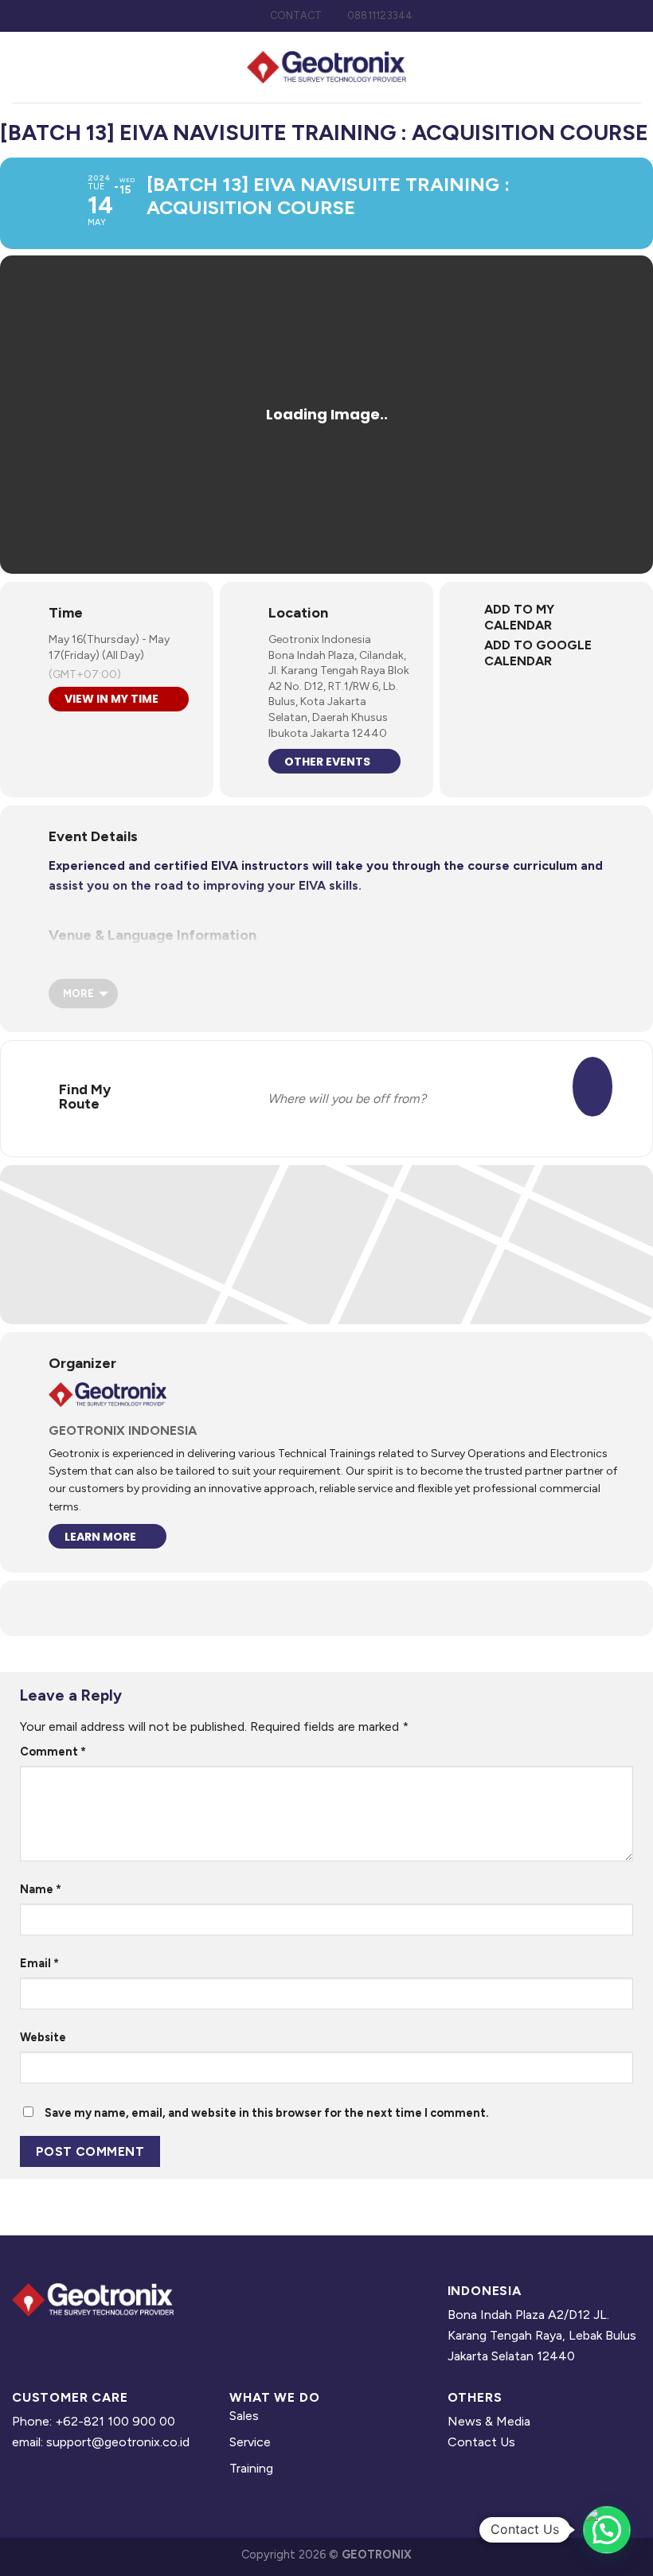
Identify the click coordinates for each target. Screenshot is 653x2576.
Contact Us (481, 2442)
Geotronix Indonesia (320, 639)
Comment (53, 1752)
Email (39, 1963)
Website (43, 2037)
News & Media (489, 2421)
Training (251, 2468)
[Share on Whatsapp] (366, 1608)
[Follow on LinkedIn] (72, 2342)
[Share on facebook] (287, 1608)
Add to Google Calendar (538, 653)
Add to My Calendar (519, 617)
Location (298, 613)
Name (41, 1889)
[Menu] (631, 67)
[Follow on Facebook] (24, 2342)
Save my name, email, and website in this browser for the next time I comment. (267, 2113)
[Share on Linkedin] (326, 1608)
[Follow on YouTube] (97, 2342)
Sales (244, 2416)
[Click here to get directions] (592, 1087)
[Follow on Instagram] (49, 2342)
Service (250, 2442)
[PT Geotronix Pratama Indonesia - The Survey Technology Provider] (326, 67)
